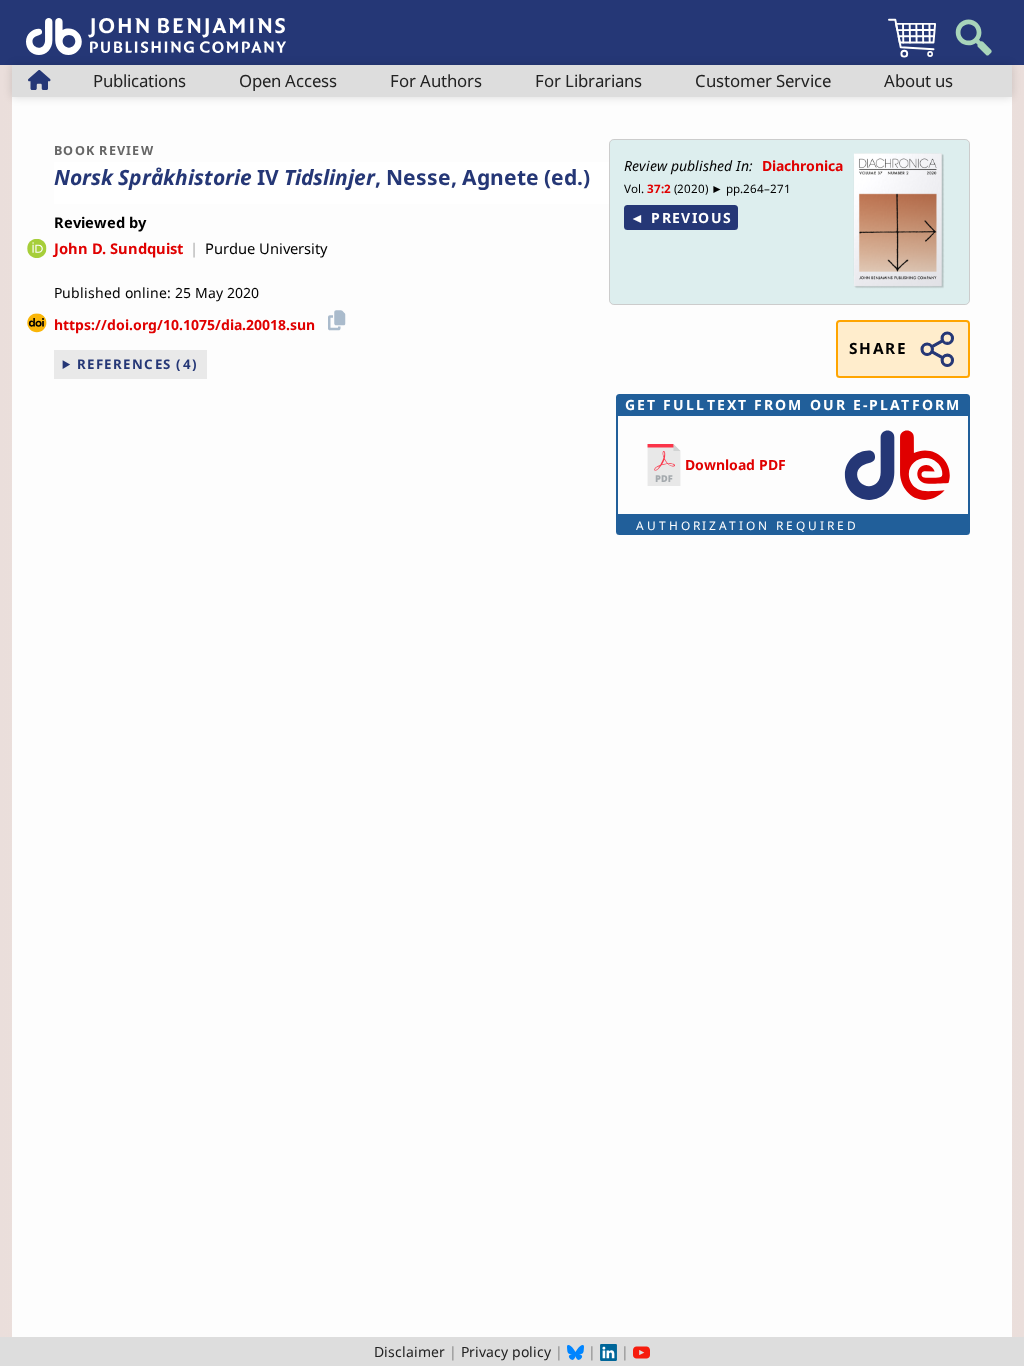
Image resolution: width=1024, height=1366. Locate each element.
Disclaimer (409, 1351)
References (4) (138, 364)
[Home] (156, 25)
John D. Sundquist (118, 248)
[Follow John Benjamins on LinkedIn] (608, 1351)
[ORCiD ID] (37, 250)
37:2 (659, 188)
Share (878, 348)
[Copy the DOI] (333, 317)
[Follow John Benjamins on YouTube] (641, 1351)
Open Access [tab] (288, 80)
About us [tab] (918, 80)
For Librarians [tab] (588, 80)
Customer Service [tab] (763, 80)
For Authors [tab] (436, 80)
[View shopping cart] (912, 56)
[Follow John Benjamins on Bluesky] (575, 1351)
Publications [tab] (139, 80)
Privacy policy (506, 1351)
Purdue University (266, 248)
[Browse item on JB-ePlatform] (897, 501)
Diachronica (802, 165)
